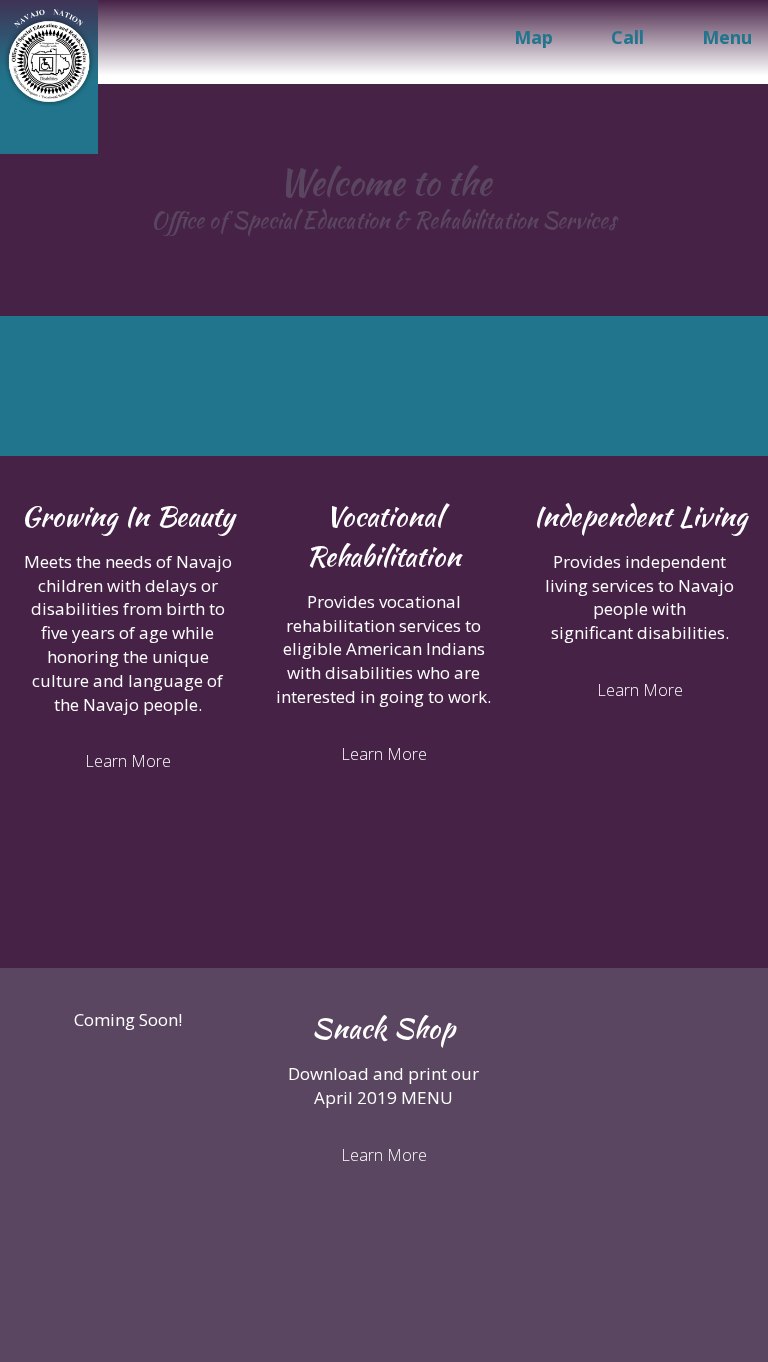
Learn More (128, 761)
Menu (727, 37)
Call (627, 37)
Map (533, 37)
